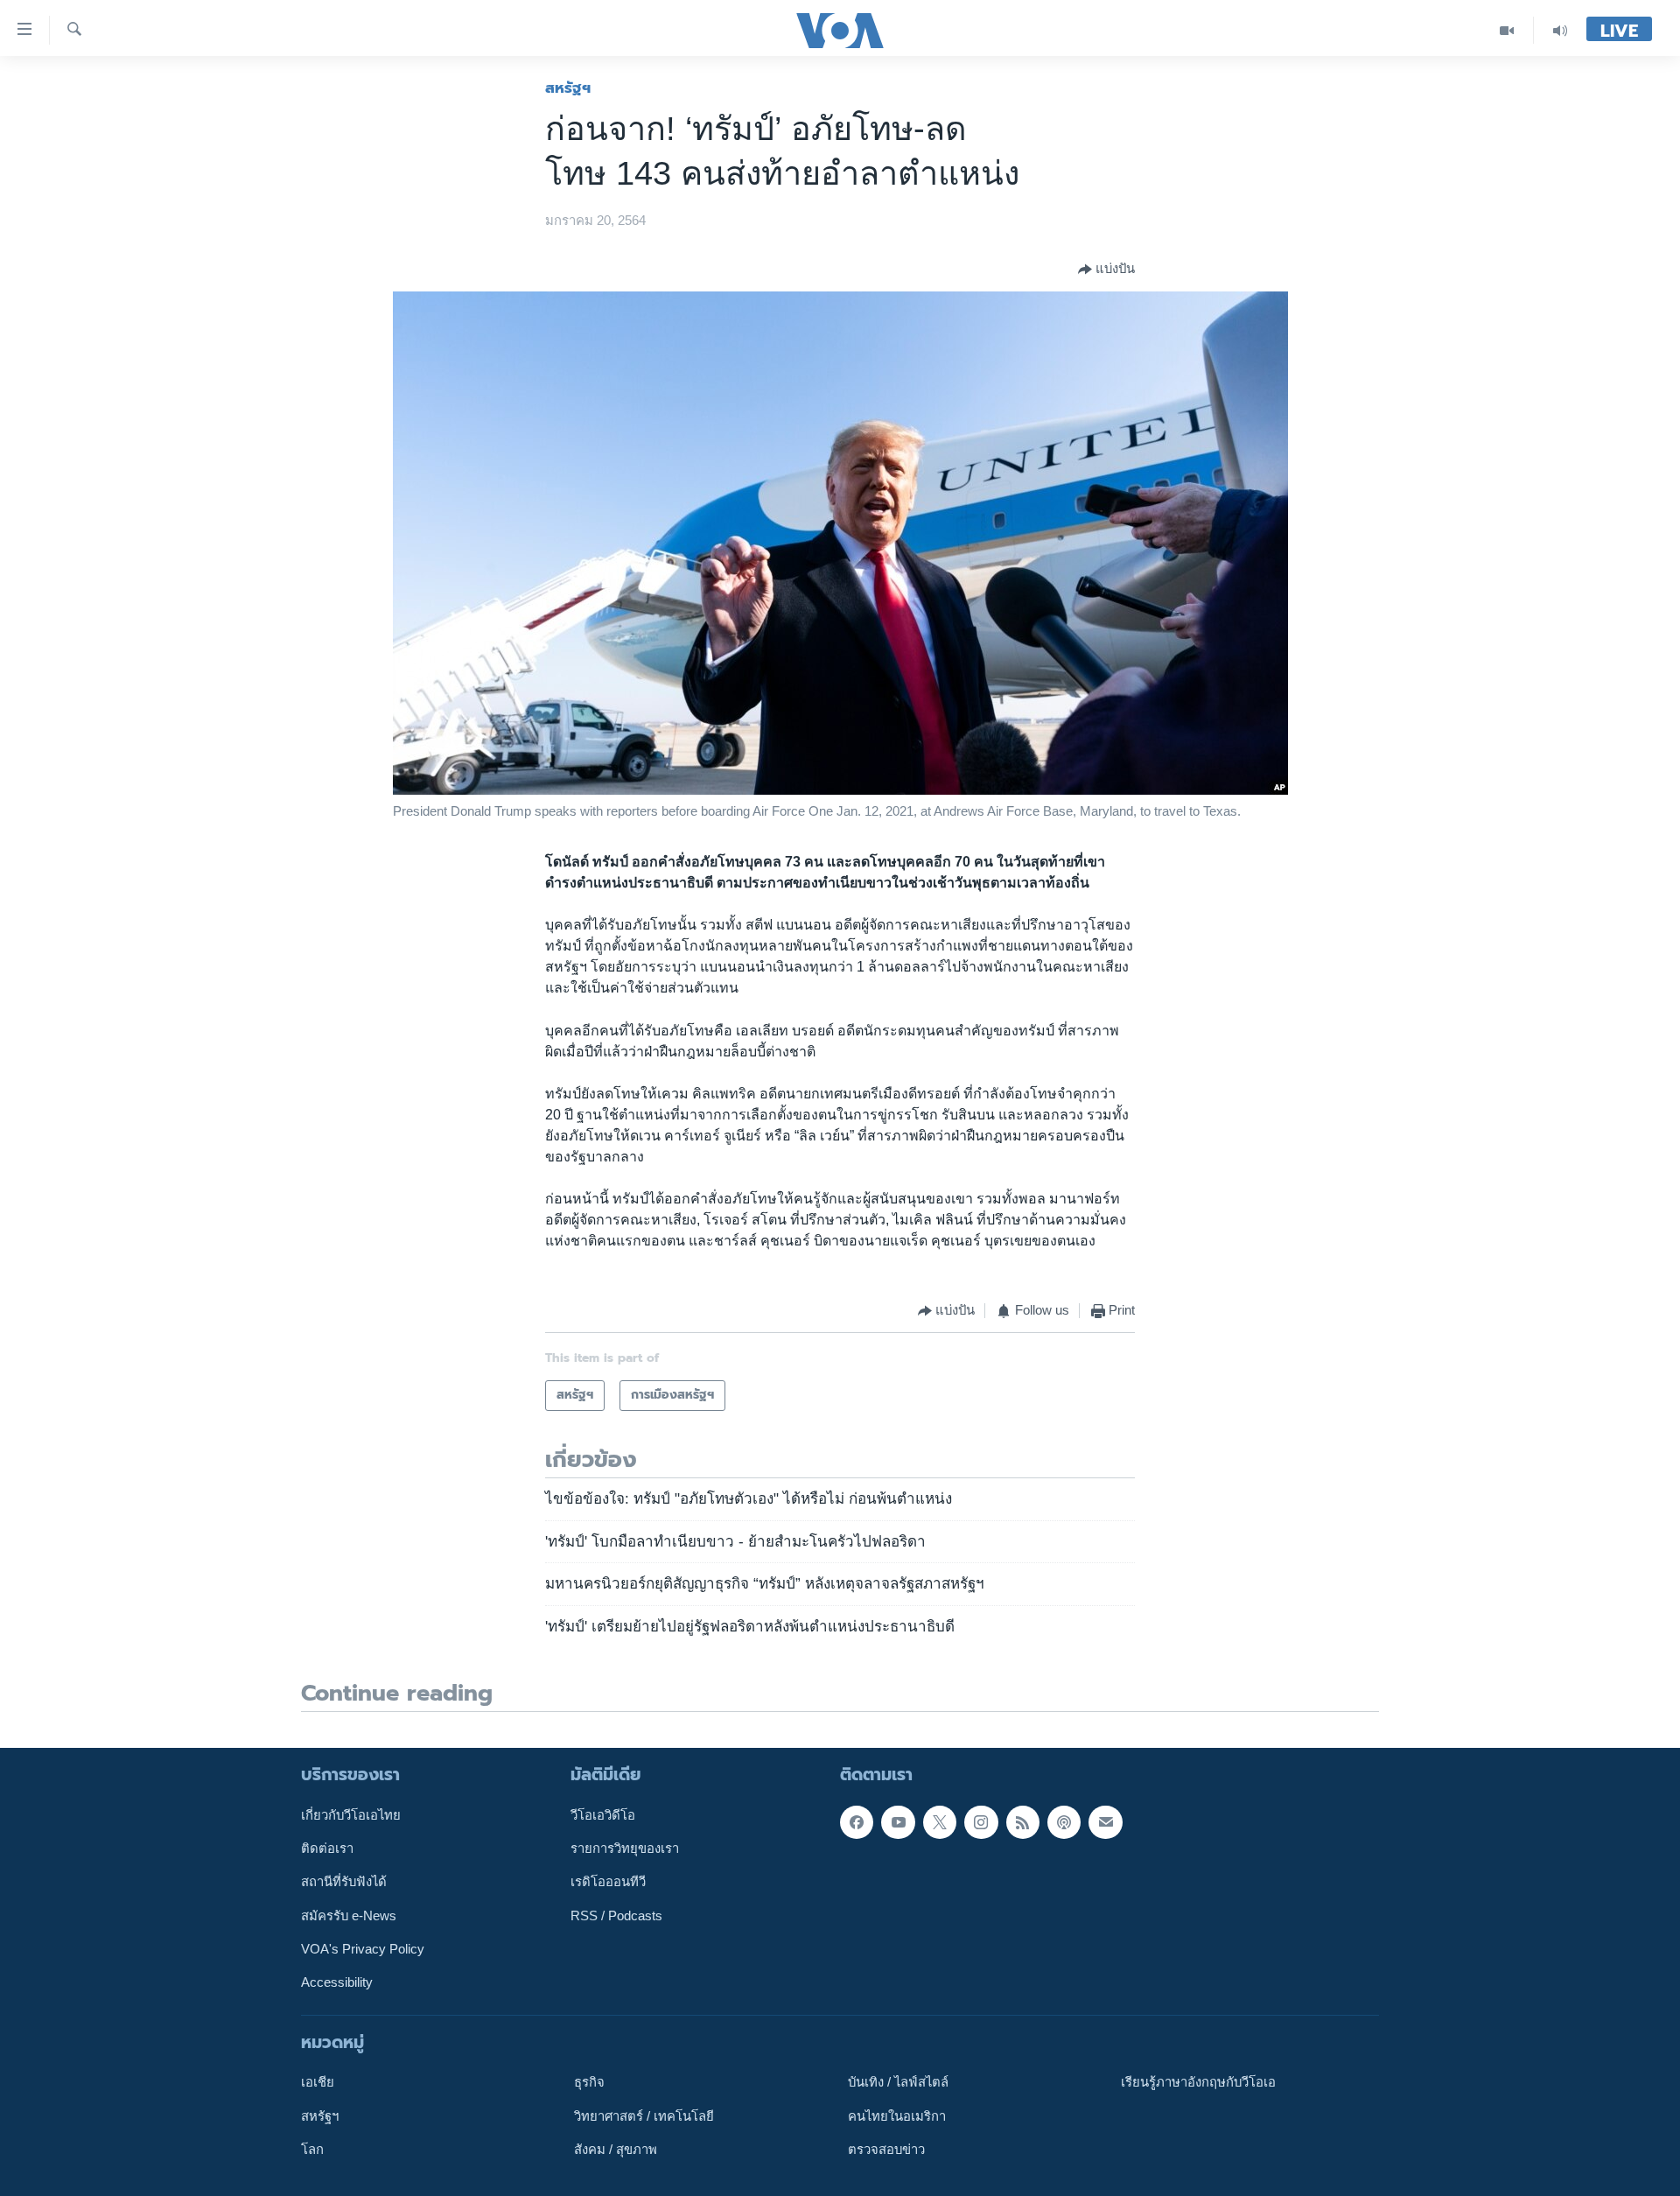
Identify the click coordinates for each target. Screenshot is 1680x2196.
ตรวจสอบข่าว (886, 2150)
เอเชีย (318, 2082)
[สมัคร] (1105, 1822)
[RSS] (1023, 1822)
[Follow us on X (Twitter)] (940, 1822)
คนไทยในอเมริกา (897, 2116)
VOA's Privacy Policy (363, 1949)
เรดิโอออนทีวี (608, 1882)
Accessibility (337, 1982)
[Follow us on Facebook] (857, 1822)
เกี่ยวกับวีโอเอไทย (351, 1815)
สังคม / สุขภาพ (616, 2150)
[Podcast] (1064, 1822)
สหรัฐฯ (568, 88)
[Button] (1106, 270)
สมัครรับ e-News (349, 1916)
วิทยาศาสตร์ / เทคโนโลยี (644, 2116)
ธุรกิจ (589, 2082)
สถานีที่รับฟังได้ (344, 1882)
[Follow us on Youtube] (898, 1822)
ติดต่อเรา (327, 1849)
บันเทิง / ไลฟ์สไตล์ (898, 2082)
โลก (312, 2150)
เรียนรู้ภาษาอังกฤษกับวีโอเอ (1198, 2082)
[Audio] (1560, 30)
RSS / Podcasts (616, 1916)
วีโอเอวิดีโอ (603, 1815)
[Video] (1507, 30)
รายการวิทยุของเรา (625, 1849)
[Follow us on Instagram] (981, 1822)
